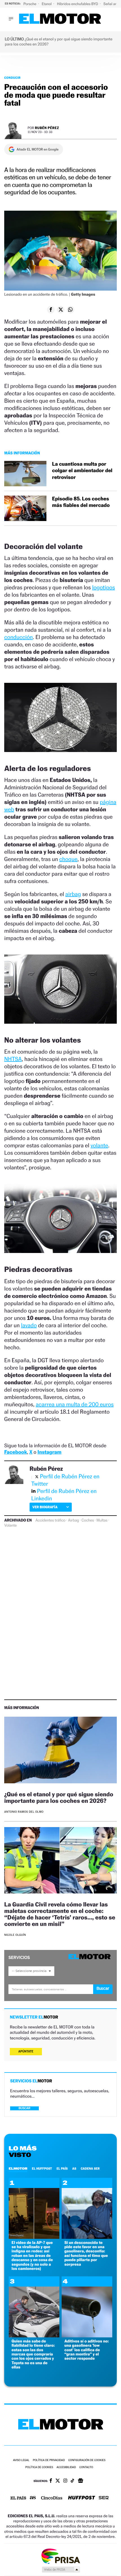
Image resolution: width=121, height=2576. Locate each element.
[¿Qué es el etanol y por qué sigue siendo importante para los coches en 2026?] (60, 1751)
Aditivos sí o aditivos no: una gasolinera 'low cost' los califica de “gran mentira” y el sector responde (87, 2350)
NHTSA (13, 1059)
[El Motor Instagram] (65, 2481)
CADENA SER (90, 2169)
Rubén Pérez (47, 128)
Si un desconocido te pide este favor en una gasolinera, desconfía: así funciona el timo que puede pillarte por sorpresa (86, 2254)
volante (99, 1145)
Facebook (16, 1452)
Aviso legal (21, 2460)
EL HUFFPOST (42, 2169)
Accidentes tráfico (51, 1520)
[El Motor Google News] (80, 2481)
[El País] (18, 2498)
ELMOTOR (18, 2169)
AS (74, 2169)
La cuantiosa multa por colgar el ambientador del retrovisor (82, 471)
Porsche (30, 4)
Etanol (47, 4)
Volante (10, 1525)
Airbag (74, 1520)
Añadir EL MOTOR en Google (38, 149)
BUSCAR (24, 2108)
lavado (29, 1325)
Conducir (12, 78)
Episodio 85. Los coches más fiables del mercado (81, 502)
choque (69, 859)
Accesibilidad (66, 2467)
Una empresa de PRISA (60, 2556)
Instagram (49, 1452)
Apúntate (26, 2051)
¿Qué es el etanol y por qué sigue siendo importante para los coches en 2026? (59, 1797)
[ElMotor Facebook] (51, 2481)
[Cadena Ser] (104, 2498)
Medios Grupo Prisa (61, 2570)
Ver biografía (45, 1507)
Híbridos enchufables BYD (78, 4)
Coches (88, 1520)
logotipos (103, 587)
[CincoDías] (52, 2498)
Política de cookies (39, 2467)
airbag (73, 894)
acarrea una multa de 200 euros (75, 1404)
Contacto (86, 2467)
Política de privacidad (49, 2460)
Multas (102, 1520)
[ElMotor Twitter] (58, 2481)
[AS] (33, 2498)
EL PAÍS (62, 2169)
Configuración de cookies (87, 2460)
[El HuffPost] (82, 2498)
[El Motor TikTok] (72, 2481)
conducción (19, 637)
